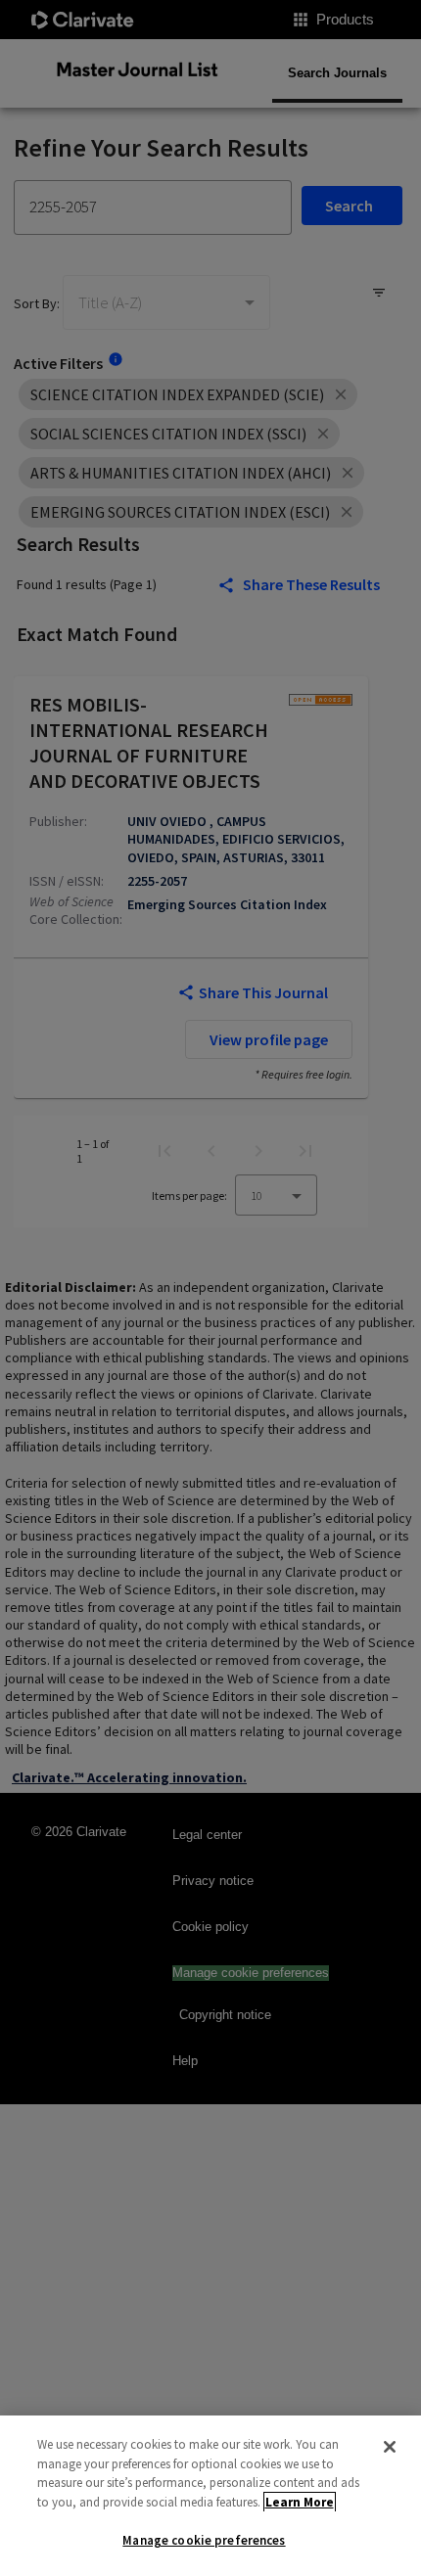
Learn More (300, 2502)
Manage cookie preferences (204, 2540)
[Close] (390, 2447)
